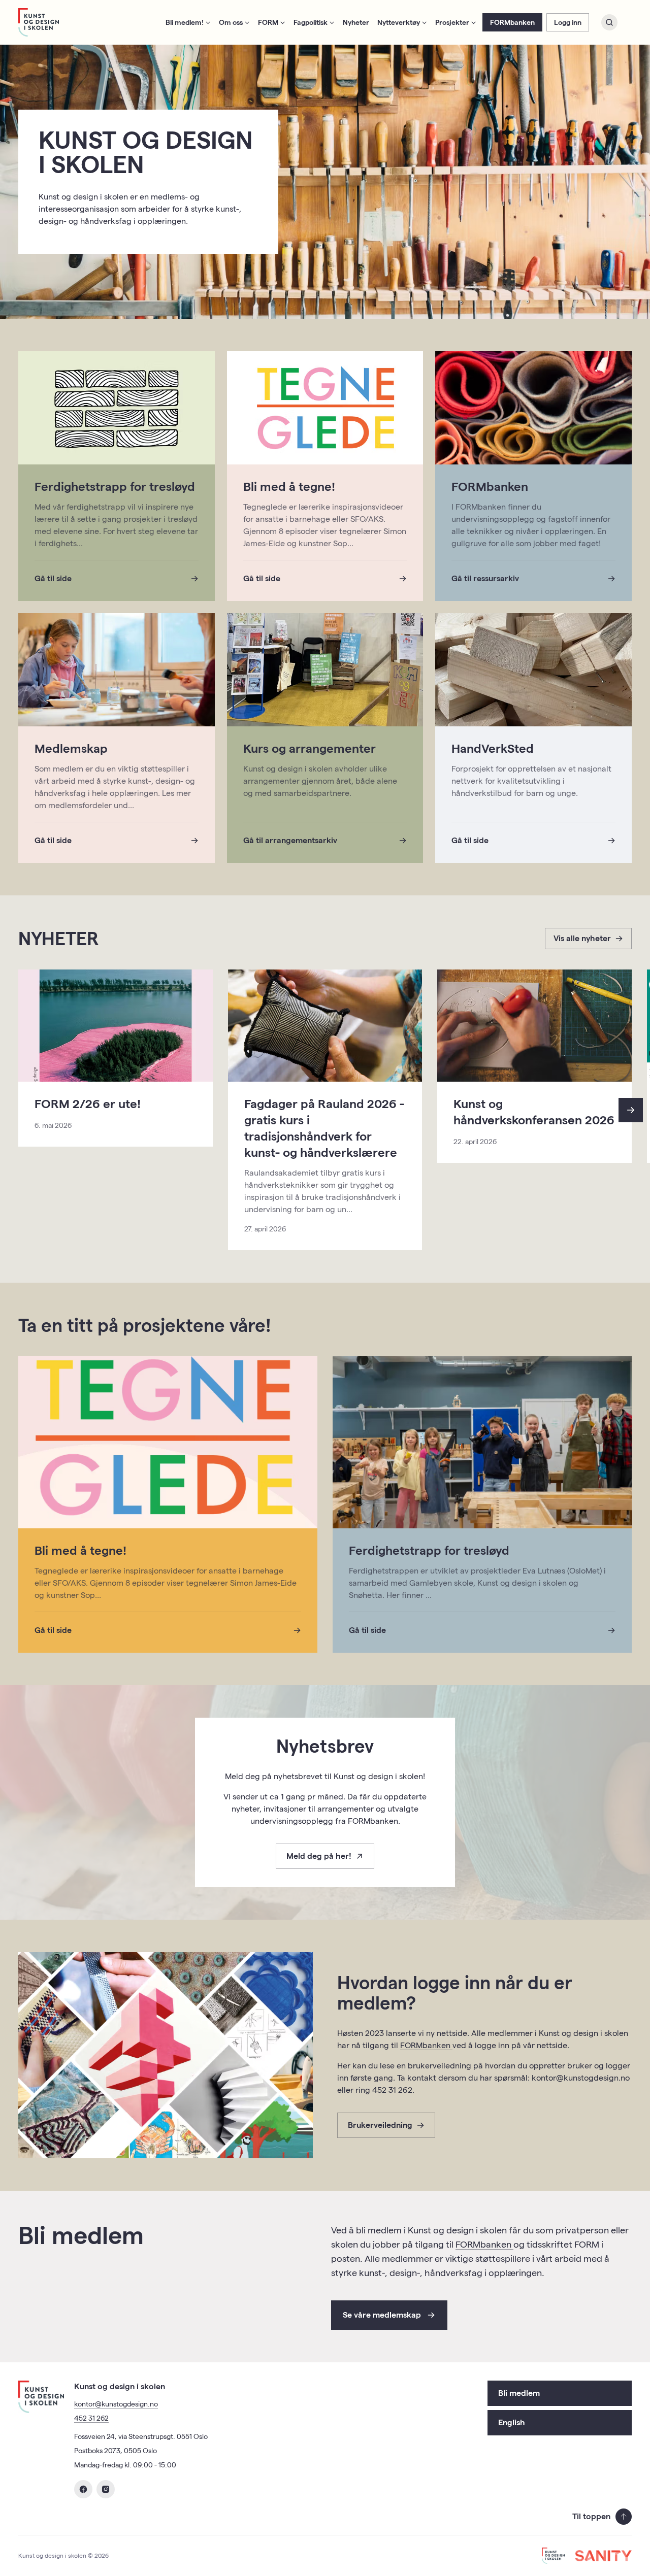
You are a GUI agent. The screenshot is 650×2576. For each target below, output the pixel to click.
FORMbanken (512, 22)
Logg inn (568, 22)
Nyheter (356, 22)
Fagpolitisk (311, 22)
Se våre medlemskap (382, 2315)
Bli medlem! (185, 22)
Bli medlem (519, 2393)
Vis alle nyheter (582, 938)
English (512, 2422)
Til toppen (591, 2516)
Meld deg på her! (319, 1856)
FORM (268, 22)
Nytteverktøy (399, 22)
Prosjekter (452, 22)
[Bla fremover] (631, 1110)
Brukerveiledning (380, 2125)
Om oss (231, 22)
